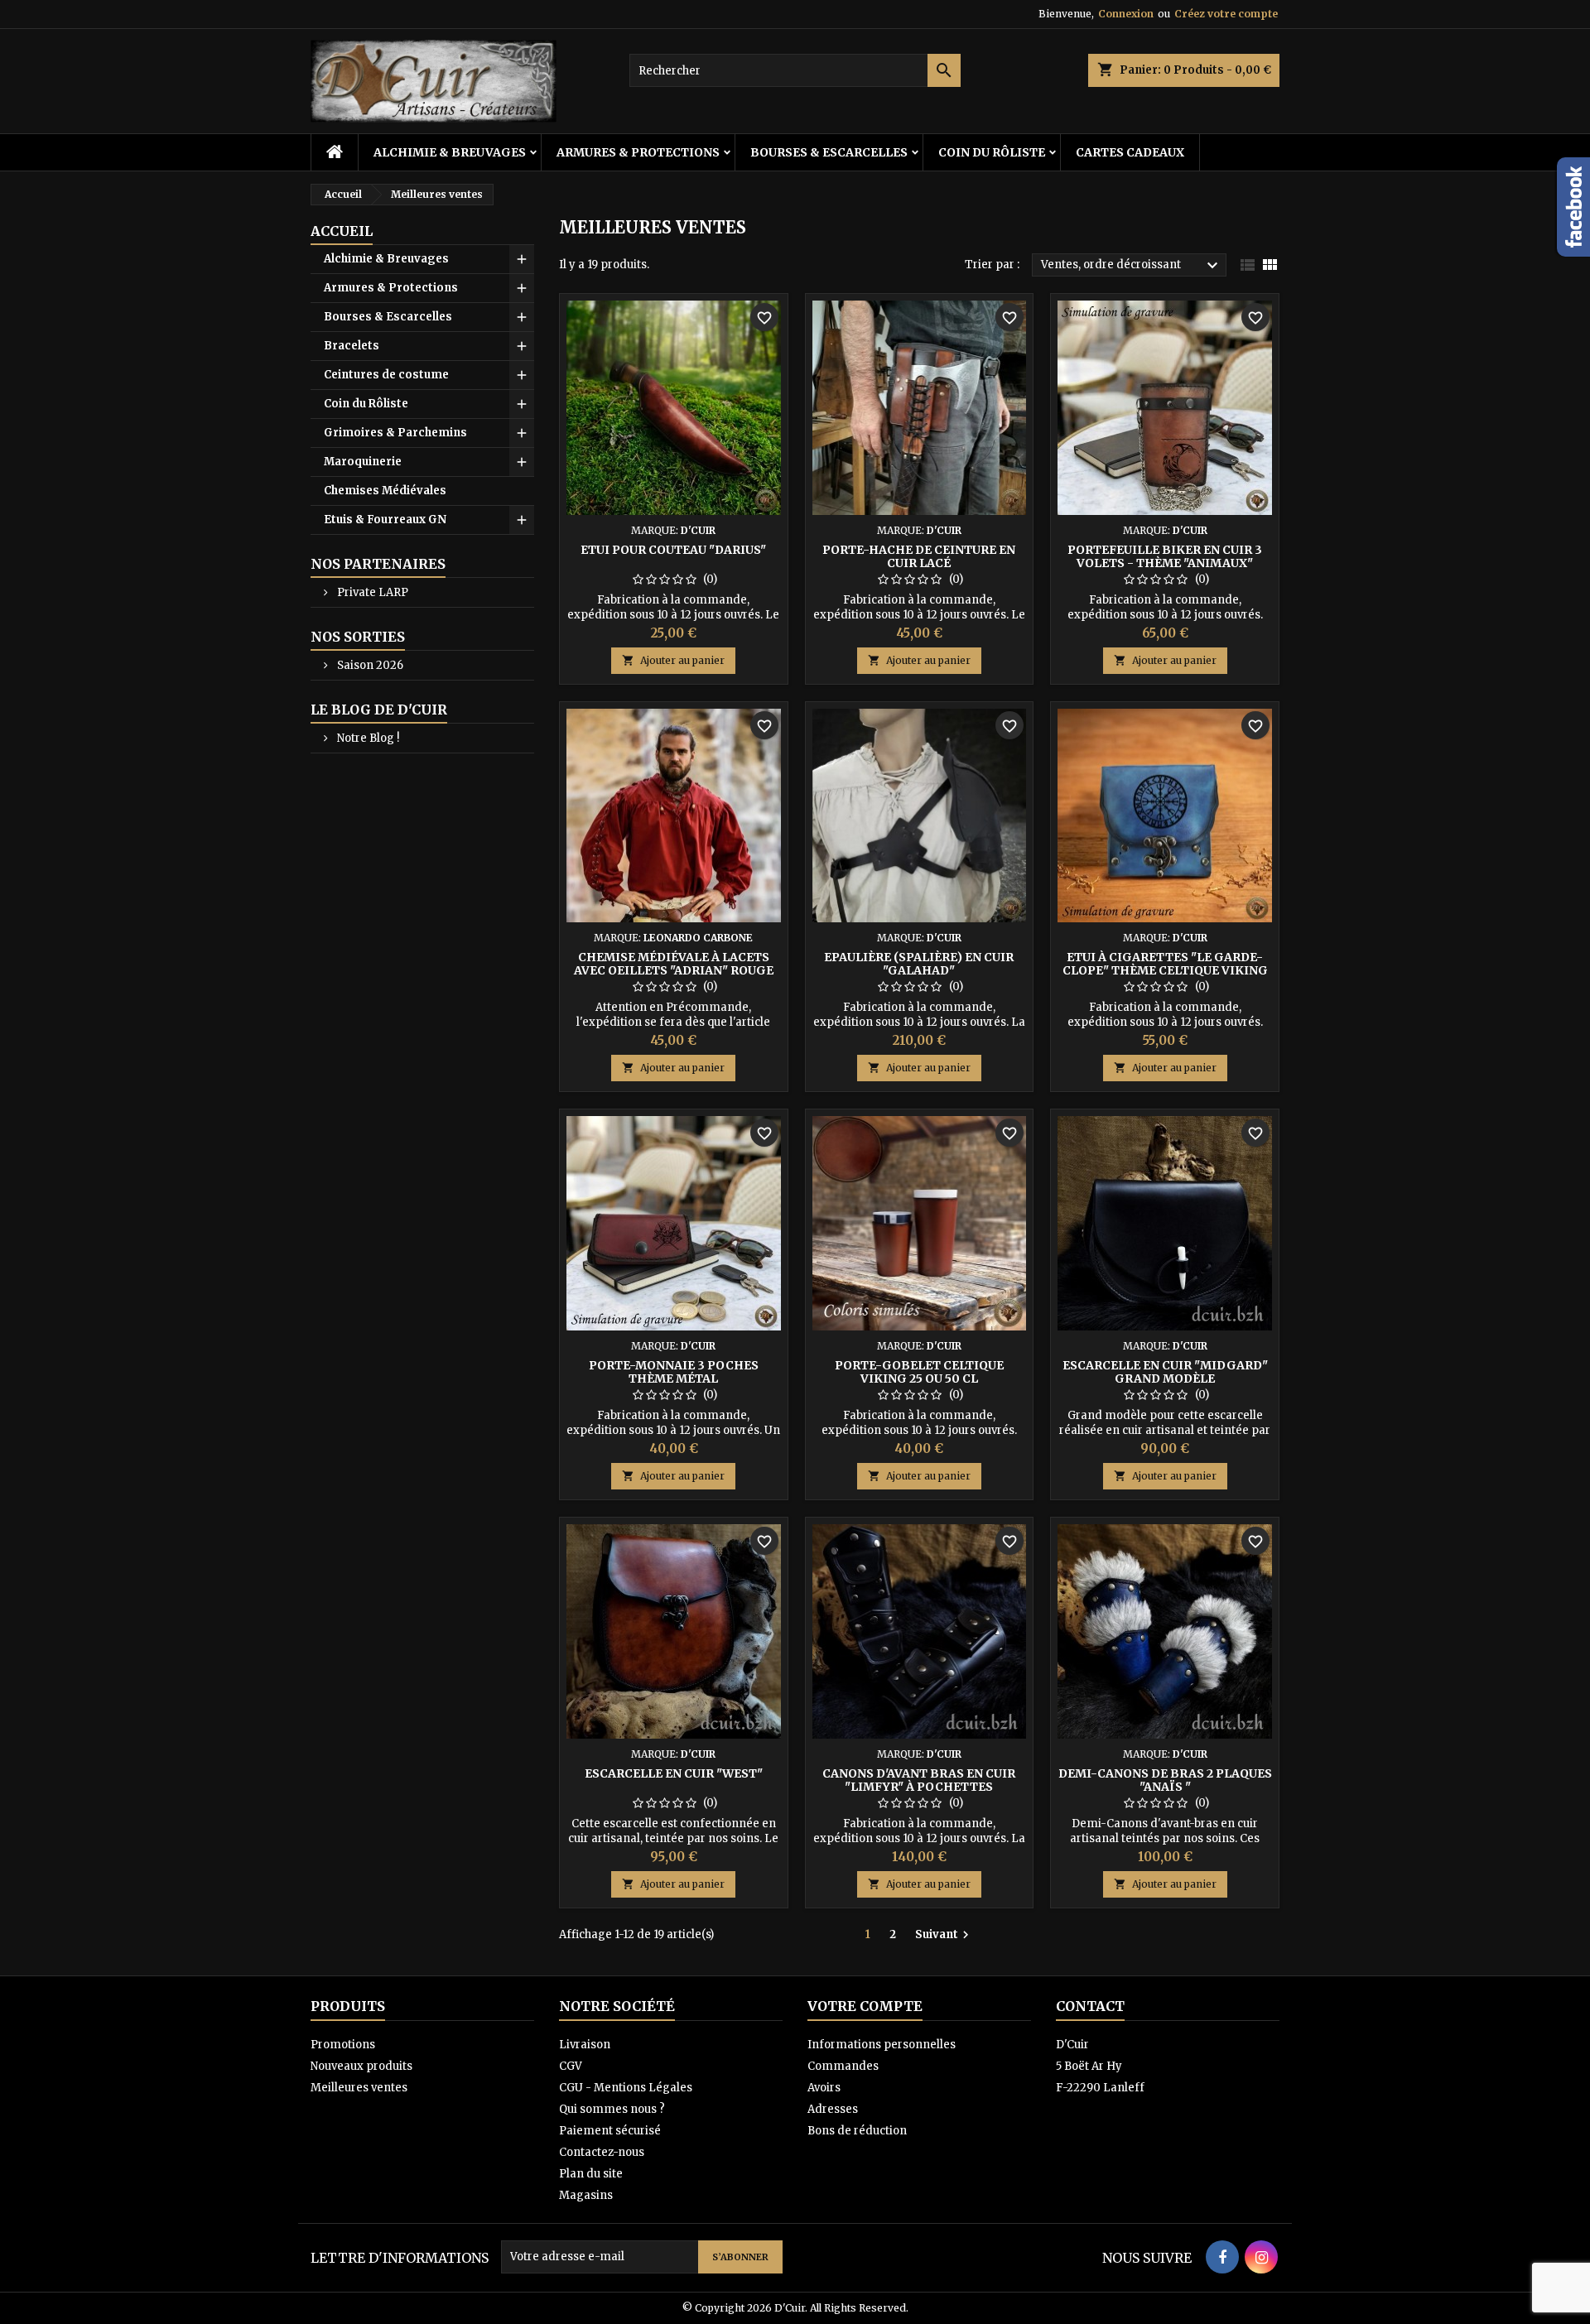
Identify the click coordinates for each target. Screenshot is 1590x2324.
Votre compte (865, 2006)
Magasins (586, 2195)
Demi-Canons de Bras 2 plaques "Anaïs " (1165, 1780)
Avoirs (824, 2088)
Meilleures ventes (359, 2088)
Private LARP (371, 592)
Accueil (342, 231)
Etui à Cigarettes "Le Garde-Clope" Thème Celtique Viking (1165, 964)
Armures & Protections (638, 152)
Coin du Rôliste (992, 152)
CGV (571, 2066)
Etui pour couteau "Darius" (673, 550)
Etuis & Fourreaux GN (385, 520)
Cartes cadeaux (1130, 152)
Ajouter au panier (673, 660)
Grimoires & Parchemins (395, 433)
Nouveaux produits (361, 2066)
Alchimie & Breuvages (450, 152)
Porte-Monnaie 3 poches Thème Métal (674, 1372)
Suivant (944, 1935)
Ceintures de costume (386, 375)
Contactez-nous (602, 2152)
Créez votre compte (1226, 14)
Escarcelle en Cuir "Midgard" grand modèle (1165, 1372)
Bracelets (352, 346)
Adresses (833, 2109)
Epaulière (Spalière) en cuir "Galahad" (919, 964)
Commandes (843, 2066)
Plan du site (591, 2174)
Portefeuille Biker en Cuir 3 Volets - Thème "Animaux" (1165, 556)
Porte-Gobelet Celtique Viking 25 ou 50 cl (919, 1372)
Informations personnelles (882, 2045)
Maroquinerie (363, 462)
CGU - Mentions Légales (626, 2088)
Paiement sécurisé (610, 2131)
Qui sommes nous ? (612, 2109)
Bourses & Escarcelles (829, 152)
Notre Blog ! (367, 738)
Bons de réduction (857, 2131)
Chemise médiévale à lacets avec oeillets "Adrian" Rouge (674, 964)
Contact (1090, 2006)
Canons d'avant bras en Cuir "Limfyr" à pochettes (919, 1780)
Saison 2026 (369, 665)
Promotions (343, 2045)
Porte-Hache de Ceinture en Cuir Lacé (919, 556)
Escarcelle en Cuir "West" (674, 1773)
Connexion (1126, 14)
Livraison (585, 2045)
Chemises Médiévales (385, 491)
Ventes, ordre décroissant (1132, 266)
